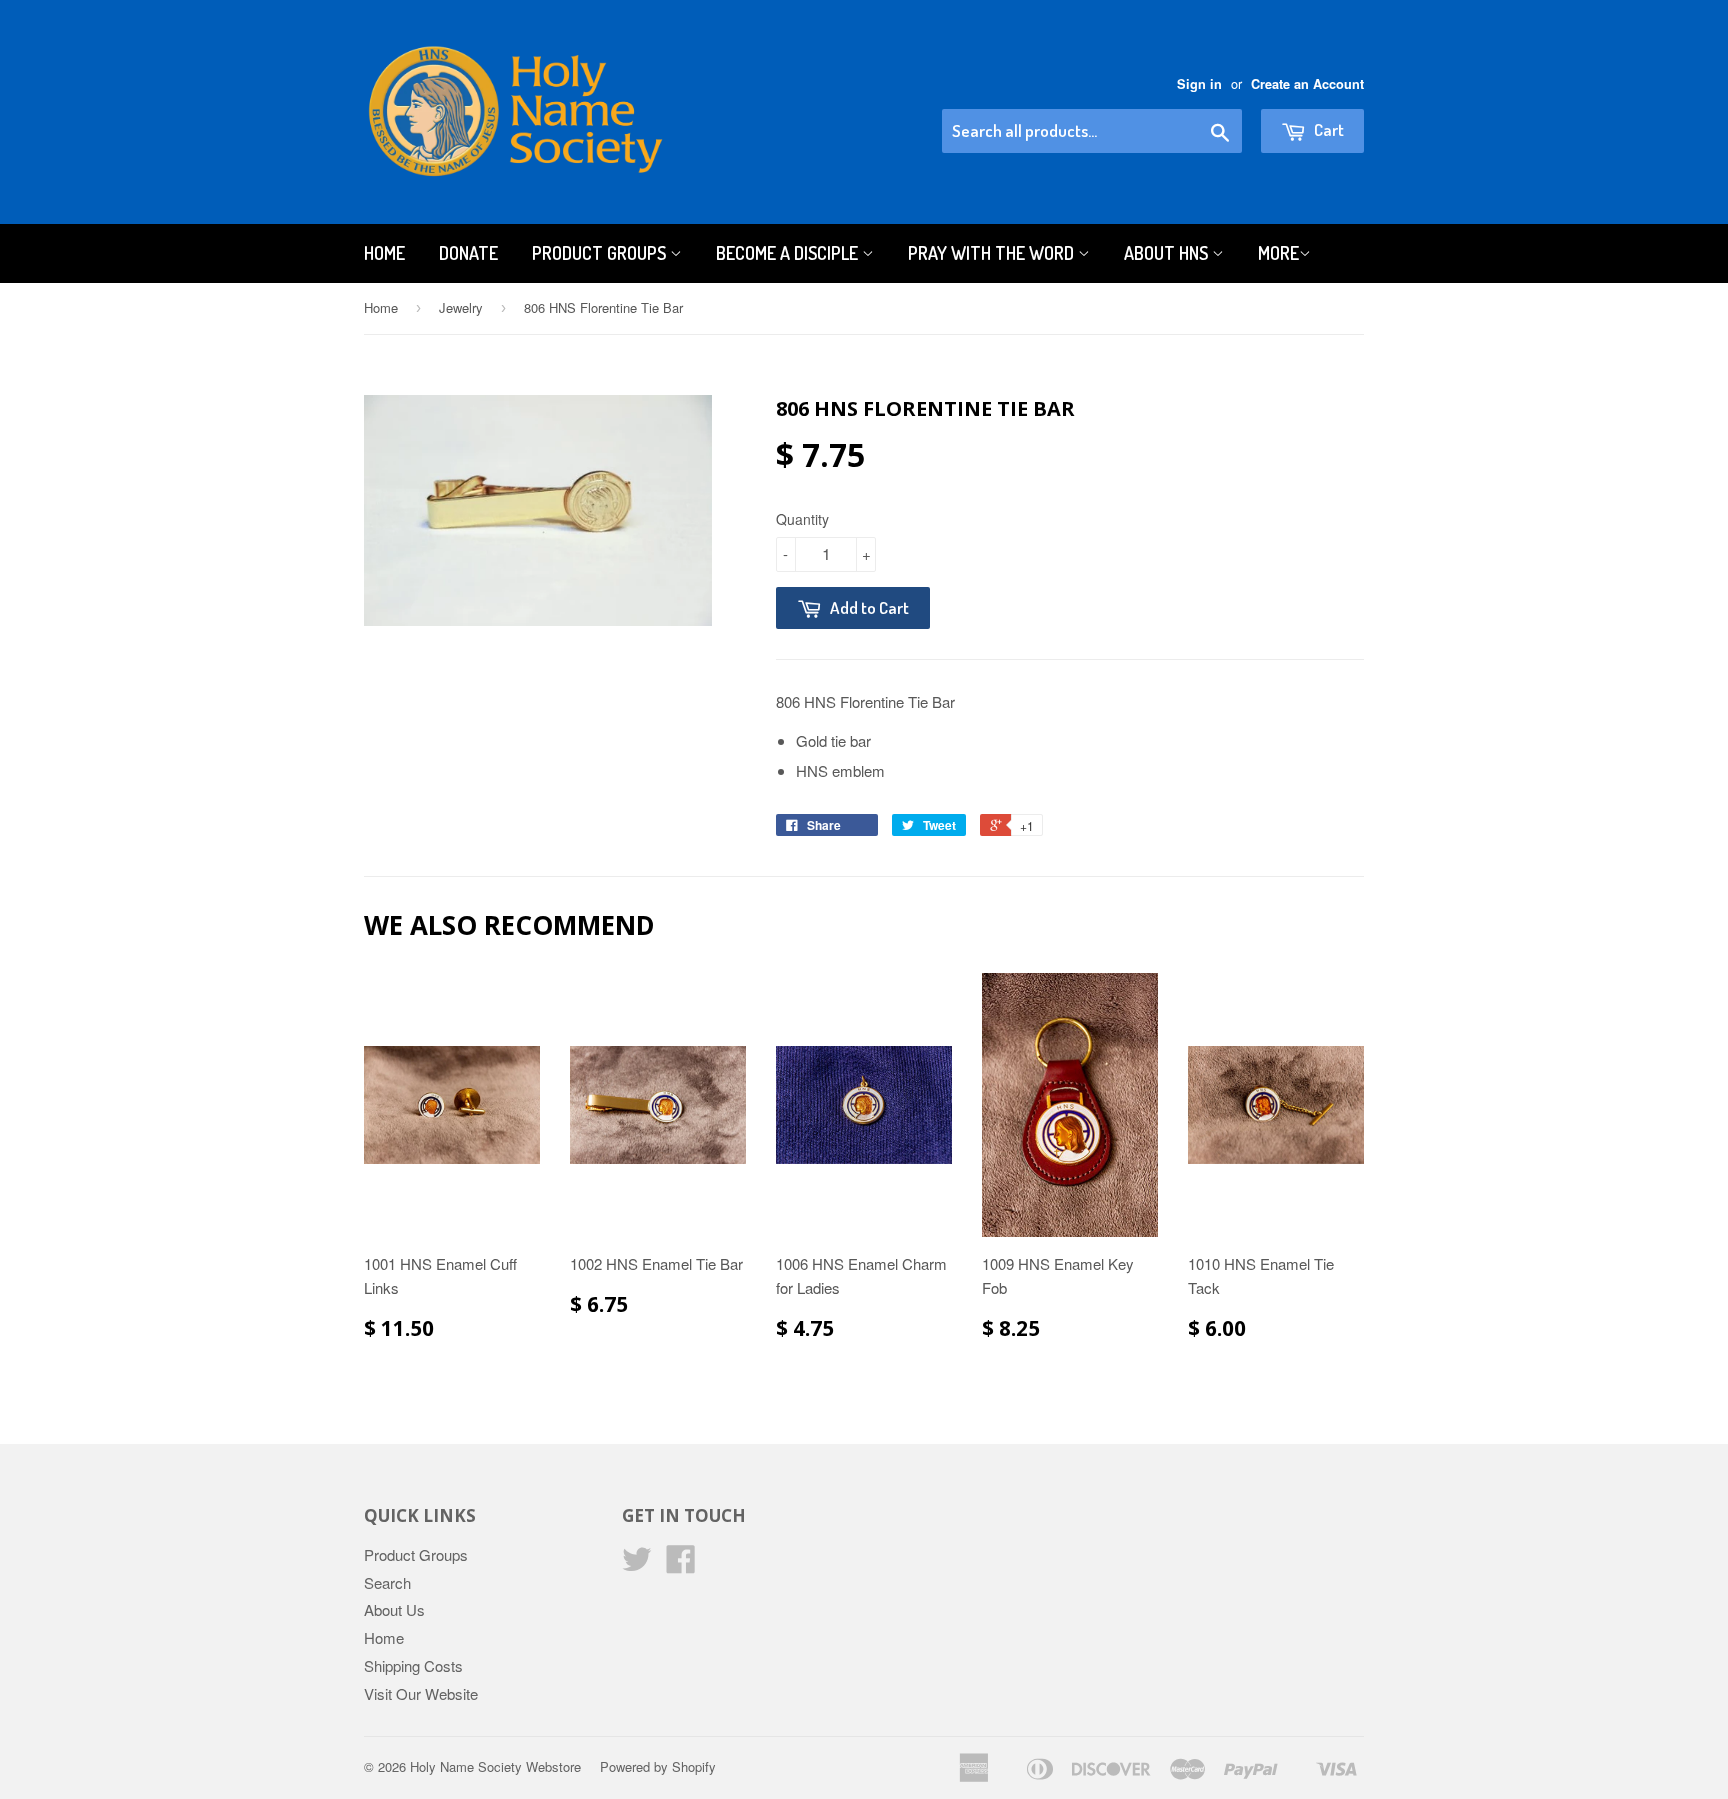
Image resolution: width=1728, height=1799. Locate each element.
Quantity (802, 519)
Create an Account (1307, 84)
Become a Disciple (789, 253)
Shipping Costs (413, 1665)
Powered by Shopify (658, 1766)
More (1278, 253)
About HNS (1168, 253)
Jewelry (461, 307)
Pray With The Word (993, 253)
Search (387, 1582)
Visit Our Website (421, 1693)
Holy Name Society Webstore (495, 1766)
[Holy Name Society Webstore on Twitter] (637, 1564)
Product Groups (601, 253)
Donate (468, 253)
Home (384, 253)
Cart (1327, 129)
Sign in (1199, 84)
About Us (394, 1609)
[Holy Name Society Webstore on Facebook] (681, 1564)
